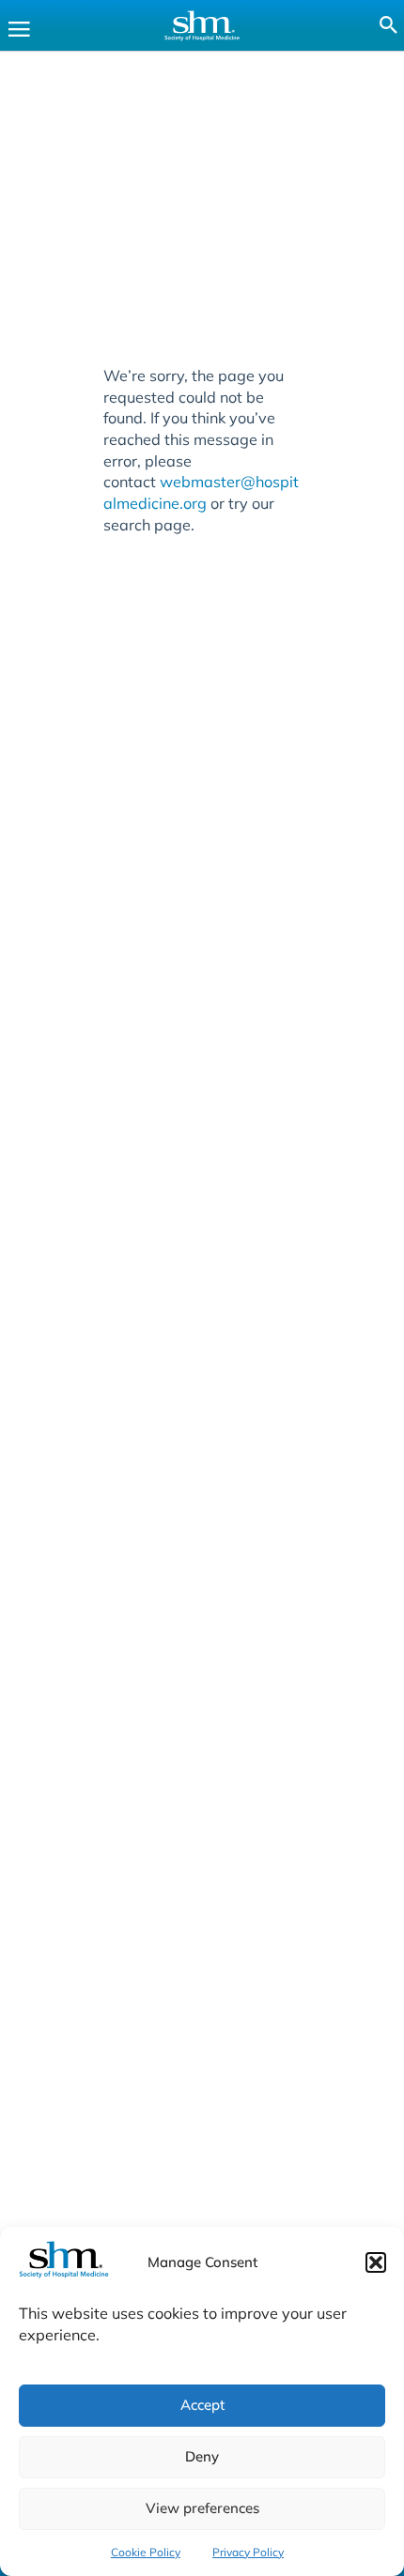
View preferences (202, 2508)
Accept (202, 2405)
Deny (202, 2456)
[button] (376, 2262)
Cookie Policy (146, 2552)
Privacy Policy (248, 2552)
